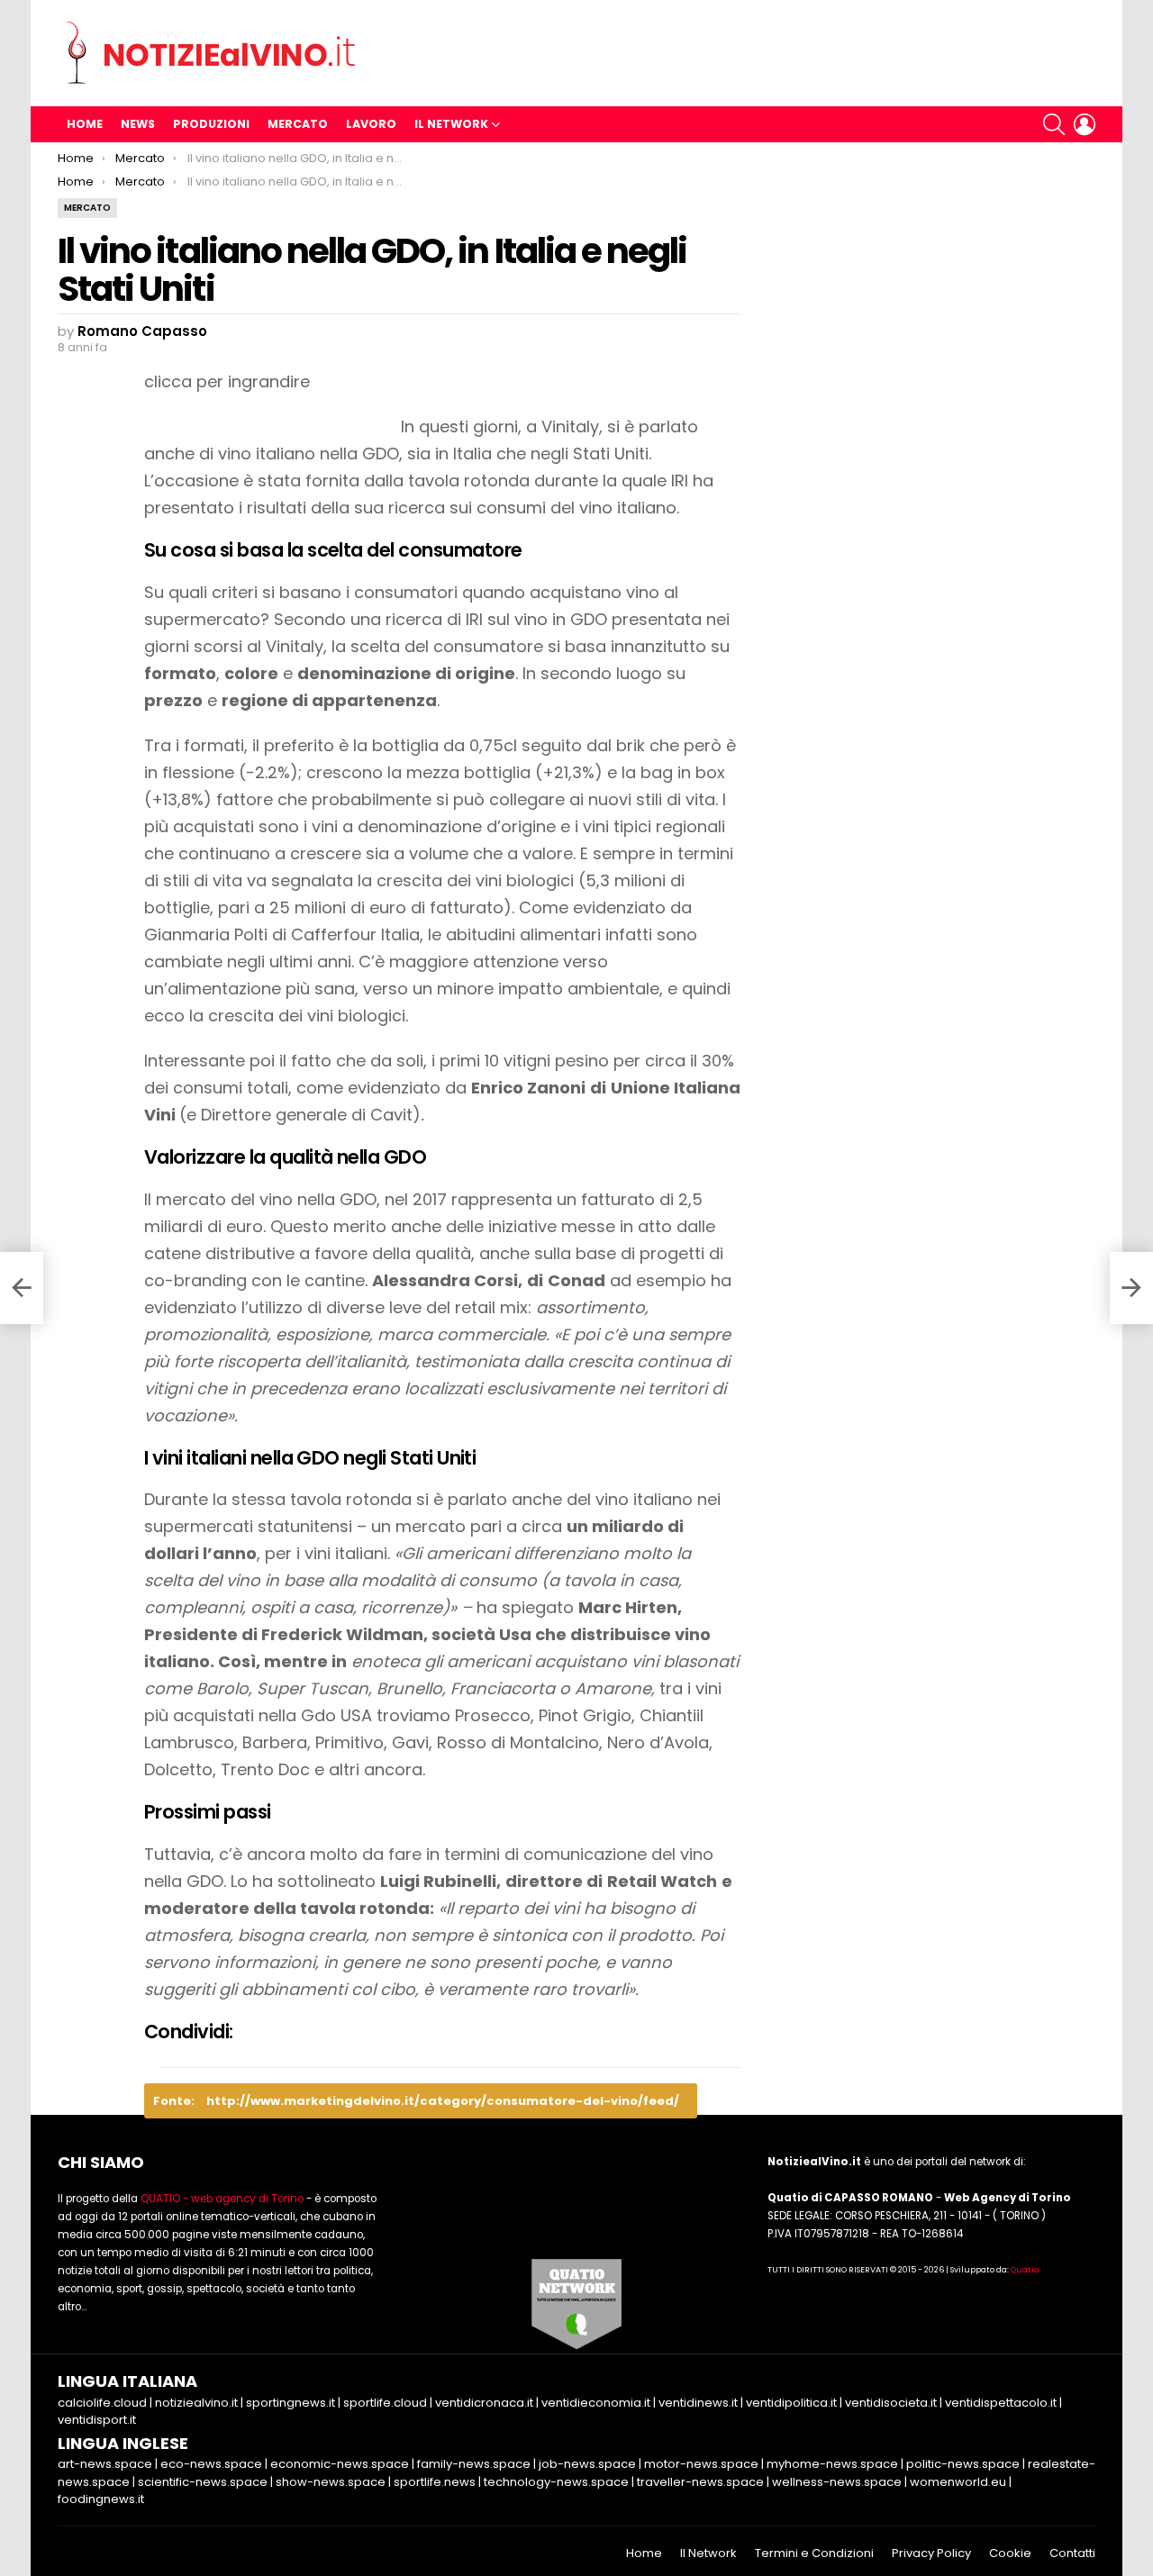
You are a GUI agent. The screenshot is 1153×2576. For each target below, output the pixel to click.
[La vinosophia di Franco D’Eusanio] (22, 1288)
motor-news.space (701, 2464)
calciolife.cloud (102, 2403)
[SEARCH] (1054, 124)
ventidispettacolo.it (1001, 2403)
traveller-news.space (700, 2482)
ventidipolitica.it (791, 2403)
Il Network (451, 124)
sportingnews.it (291, 2403)
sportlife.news (435, 2482)
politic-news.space (963, 2464)
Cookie (1010, 2553)
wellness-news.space (837, 2482)
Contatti (1072, 2553)
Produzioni (211, 124)
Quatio (1025, 2270)
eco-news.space (211, 2464)
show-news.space (331, 2482)
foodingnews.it (101, 2499)
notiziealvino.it (196, 2403)
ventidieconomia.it (596, 2403)
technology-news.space (556, 2482)
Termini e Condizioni (814, 2553)
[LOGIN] (1085, 124)
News (138, 124)
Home (85, 124)
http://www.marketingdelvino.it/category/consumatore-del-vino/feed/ (443, 2101)
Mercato (298, 124)
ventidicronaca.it (484, 2403)
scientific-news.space (203, 2482)
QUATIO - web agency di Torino (222, 2199)
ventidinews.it (698, 2403)
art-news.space (105, 2464)
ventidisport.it (97, 2420)
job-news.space (587, 2464)
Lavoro (371, 124)
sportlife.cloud (385, 2403)
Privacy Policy (931, 2553)
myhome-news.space (832, 2464)
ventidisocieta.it (891, 2403)
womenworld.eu (958, 2482)
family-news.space (474, 2464)
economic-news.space (340, 2464)
